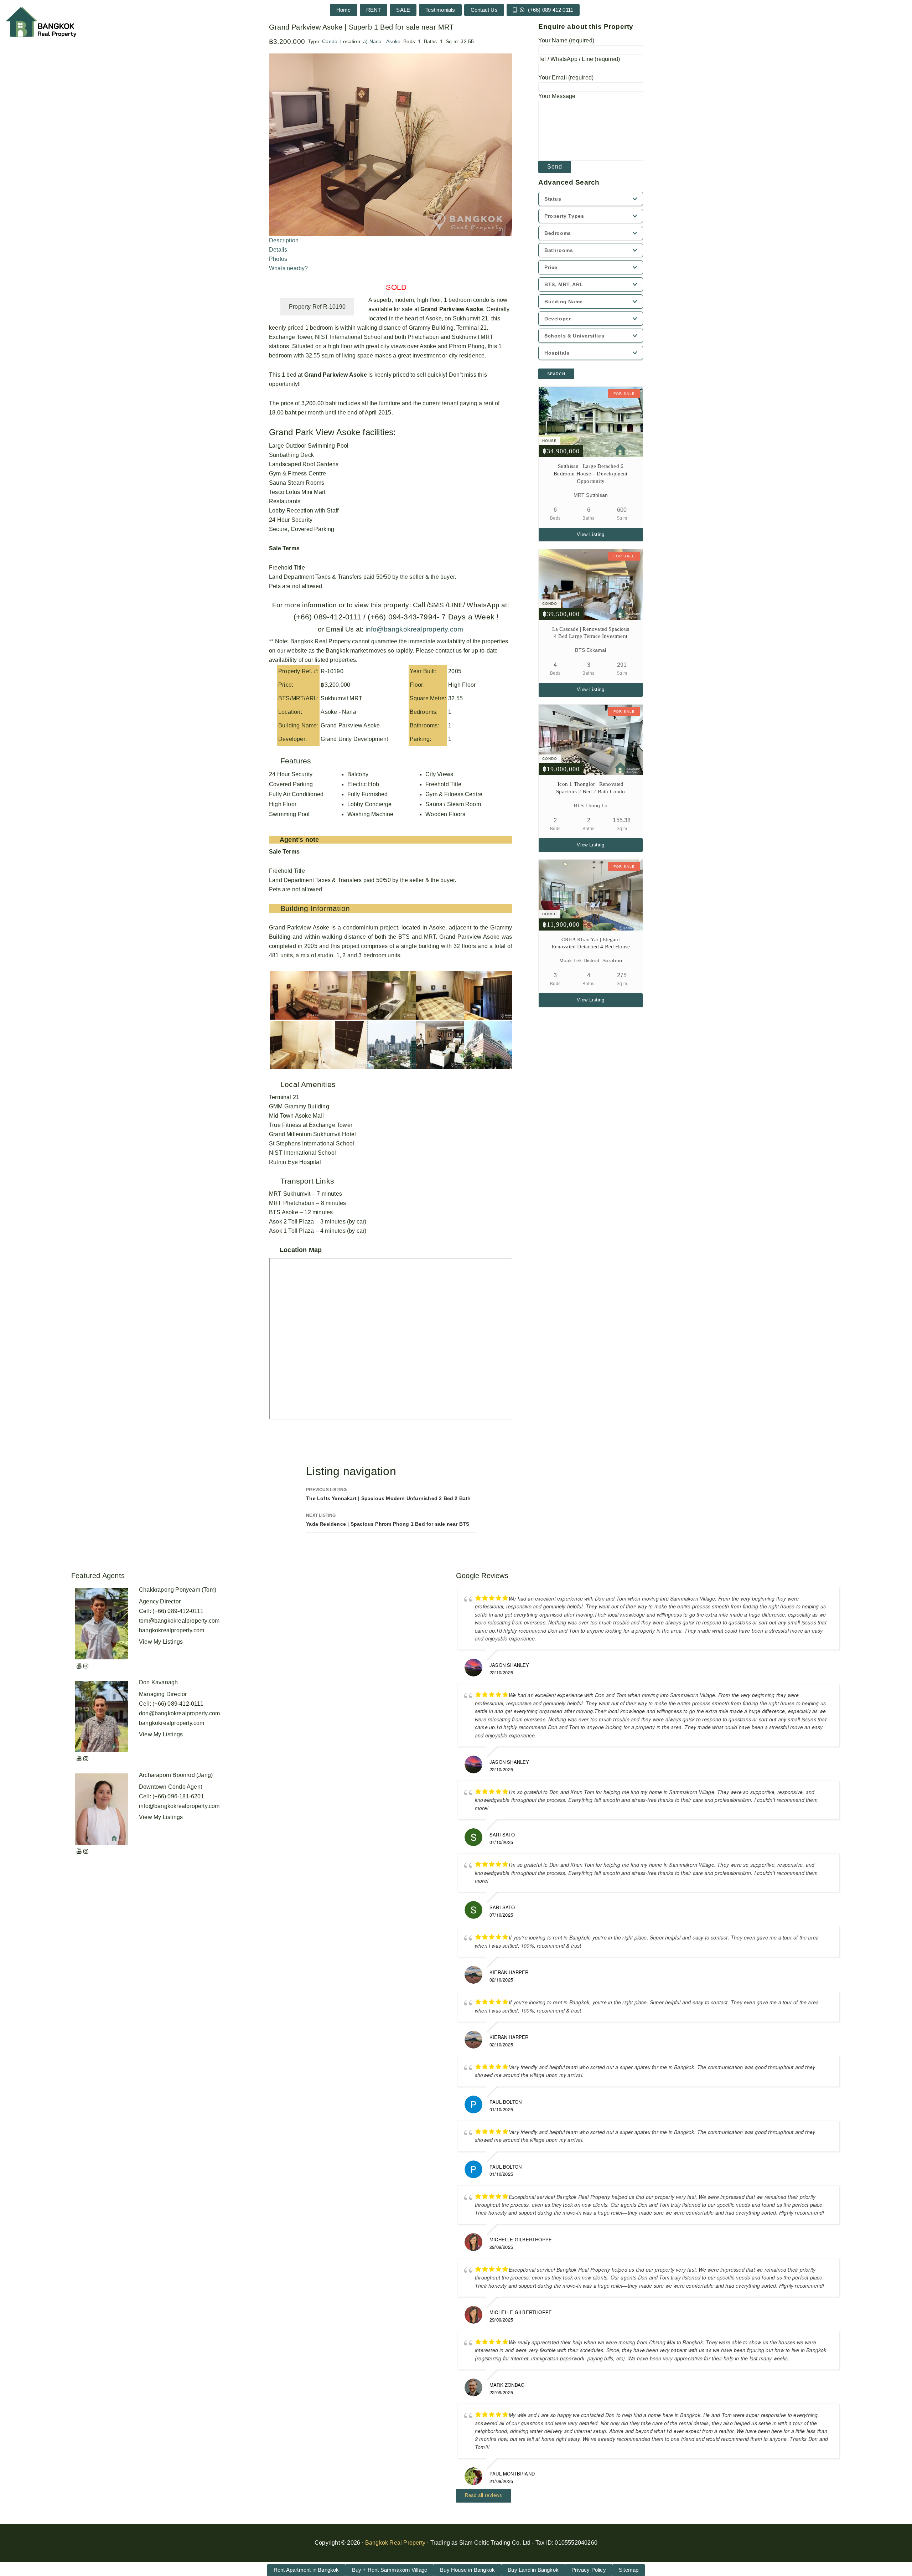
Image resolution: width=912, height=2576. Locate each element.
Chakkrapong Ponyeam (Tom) (178, 1590)
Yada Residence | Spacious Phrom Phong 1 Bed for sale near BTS (388, 1520)
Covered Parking (291, 784)
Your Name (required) (566, 40)
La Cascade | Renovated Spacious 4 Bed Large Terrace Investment (591, 633)
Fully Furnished (368, 794)
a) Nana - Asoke (382, 41)
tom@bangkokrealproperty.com (179, 1621)
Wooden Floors (445, 814)
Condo (330, 41)
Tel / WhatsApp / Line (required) (579, 59)
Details (278, 250)
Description (284, 240)
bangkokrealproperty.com (172, 1630)
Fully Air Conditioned (296, 794)
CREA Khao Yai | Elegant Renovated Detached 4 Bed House (591, 943)
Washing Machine (370, 814)
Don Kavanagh (158, 1682)
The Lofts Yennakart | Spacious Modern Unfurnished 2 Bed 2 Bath (388, 1494)
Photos (278, 259)
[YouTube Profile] (79, 1666)
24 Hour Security (291, 774)
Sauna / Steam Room (453, 804)
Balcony (358, 774)
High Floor (283, 804)
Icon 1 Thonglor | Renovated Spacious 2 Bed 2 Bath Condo (590, 788)
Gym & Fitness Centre (454, 794)
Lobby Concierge (370, 804)
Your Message (557, 96)
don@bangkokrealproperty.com (179, 1713)
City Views (439, 774)
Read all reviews (484, 2495)
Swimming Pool (289, 814)
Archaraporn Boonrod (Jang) (176, 1775)
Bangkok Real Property (395, 2543)
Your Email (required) (566, 78)
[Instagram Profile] (86, 1666)
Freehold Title (443, 784)
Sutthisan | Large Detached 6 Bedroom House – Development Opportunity (590, 474)
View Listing (590, 534)
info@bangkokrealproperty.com (413, 629)
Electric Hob (363, 784)
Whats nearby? (289, 268)
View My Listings (161, 1642)
